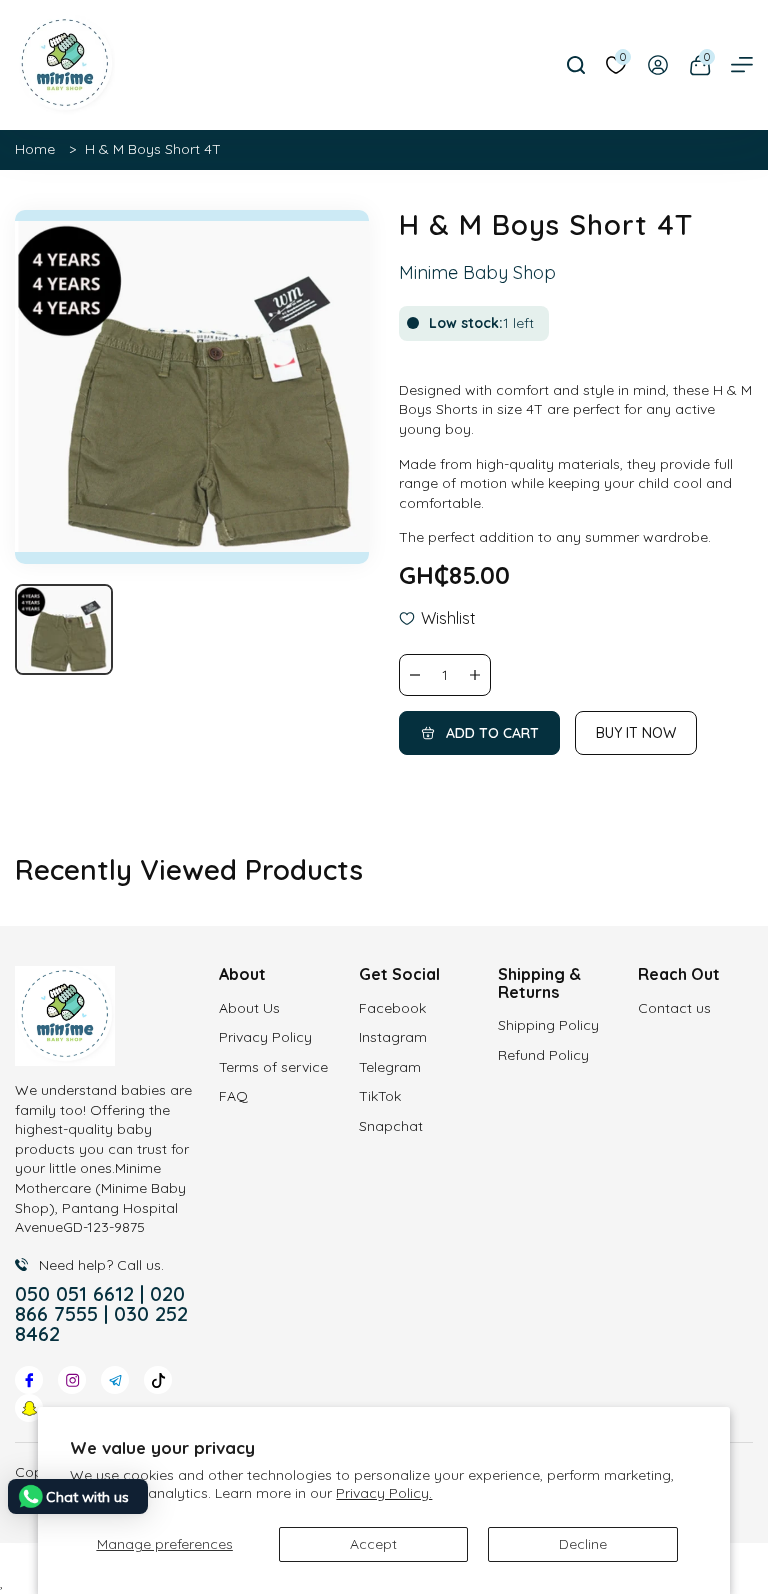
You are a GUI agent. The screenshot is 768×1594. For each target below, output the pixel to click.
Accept (373, 1544)
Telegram (390, 1067)
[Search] (576, 65)
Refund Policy (543, 1055)
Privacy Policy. (384, 1493)
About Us (249, 1008)
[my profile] (658, 65)
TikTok (380, 1096)
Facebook (392, 1008)
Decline (583, 1544)
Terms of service (273, 1067)
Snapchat (391, 1126)
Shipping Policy (548, 1025)
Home (35, 149)
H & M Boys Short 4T (153, 149)
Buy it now (636, 733)
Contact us (674, 1008)
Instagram (393, 1037)
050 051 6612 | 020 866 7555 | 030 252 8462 (101, 1314)
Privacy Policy (265, 1037)
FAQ (233, 1096)
